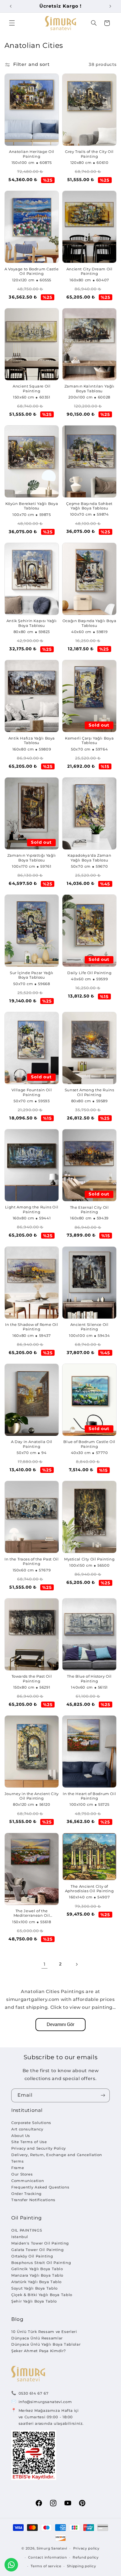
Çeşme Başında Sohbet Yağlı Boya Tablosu (89, 506)
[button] (12, 23)
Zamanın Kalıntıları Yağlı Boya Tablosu (89, 388)
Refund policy (86, 2557)
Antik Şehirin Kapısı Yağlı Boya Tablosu (32, 623)
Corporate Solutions (31, 2123)
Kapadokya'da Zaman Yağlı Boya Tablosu (89, 858)
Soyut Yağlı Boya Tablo (34, 2288)
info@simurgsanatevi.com (45, 2402)
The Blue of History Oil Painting (89, 1679)
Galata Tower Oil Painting (38, 2250)
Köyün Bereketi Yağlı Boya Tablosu (32, 506)
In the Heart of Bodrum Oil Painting (89, 1796)
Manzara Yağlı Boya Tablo (37, 2275)
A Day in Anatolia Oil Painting (32, 1444)
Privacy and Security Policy (39, 2148)
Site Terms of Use (29, 2142)
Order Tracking (26, 2194)
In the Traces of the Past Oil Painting (32, 1561)
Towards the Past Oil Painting (32, 1679)
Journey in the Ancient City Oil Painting (32, 1796)
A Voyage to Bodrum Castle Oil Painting (32, 271)
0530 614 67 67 (34, 2393)
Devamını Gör (60, 2024)
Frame (18, 2168)
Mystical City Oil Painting (89, 1559)
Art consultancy (27, 2129)
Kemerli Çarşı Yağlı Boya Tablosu (89, 741)
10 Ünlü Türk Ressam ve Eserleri (44, 2332)
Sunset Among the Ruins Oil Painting (89, 1092)
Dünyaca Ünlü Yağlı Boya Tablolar (46, 2344)
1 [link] (45, 1964)
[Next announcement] (110, 6)
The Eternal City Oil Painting (89, 1210)
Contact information (48, 2557)
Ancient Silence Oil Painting (89, 1327)
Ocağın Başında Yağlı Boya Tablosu (89, 623)
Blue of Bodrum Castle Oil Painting (89, 1444)
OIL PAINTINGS (27, 2230)
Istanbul (20, 2237)
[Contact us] (11, 2565)
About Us (21, 2136)
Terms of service (46, 2566)
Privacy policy (86, 2548)
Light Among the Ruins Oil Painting (32, 1209)
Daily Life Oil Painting (89, 973)
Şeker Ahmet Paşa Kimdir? (39, 2351)
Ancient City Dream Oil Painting (89, 271)
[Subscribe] (103, 2095)
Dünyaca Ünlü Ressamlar (37, 2338)
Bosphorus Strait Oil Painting (41, 2263)
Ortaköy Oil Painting (32, 2256)
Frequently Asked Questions (40, 2187)
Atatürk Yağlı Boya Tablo (36, 2282)
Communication (28, 2181)
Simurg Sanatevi (52, 2548)
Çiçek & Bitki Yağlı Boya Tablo (42, 2295)
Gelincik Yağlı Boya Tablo (37, 2269)
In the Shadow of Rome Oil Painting (32, 1327)
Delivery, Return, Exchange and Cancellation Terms (57, 2158)
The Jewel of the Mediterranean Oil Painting (32, 1913)
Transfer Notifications (33, 2200)
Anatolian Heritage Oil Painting (32, 154)
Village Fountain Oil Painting (32, 1092)
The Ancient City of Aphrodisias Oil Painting (89, 1889)
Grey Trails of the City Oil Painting (89, 154)
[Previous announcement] (11, 6)
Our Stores (22, 2174)
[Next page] (77, 1964)
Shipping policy (81, 2566)
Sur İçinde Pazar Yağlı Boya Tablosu (32, 975)
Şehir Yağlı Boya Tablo (34, 2301)
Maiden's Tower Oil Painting (40, 2243)
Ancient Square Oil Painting (32, 388)
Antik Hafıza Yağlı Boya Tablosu (32, 741)
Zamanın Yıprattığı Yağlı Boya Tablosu (32, 858)
